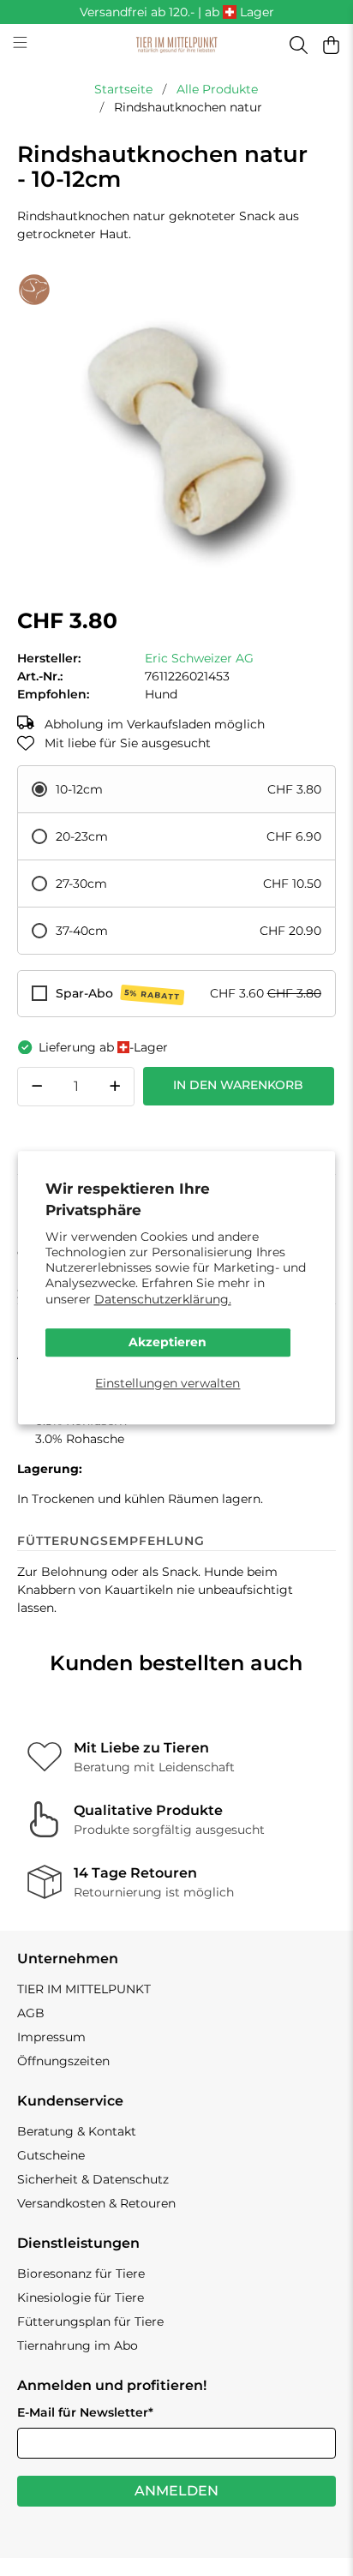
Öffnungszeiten (63, 2061)
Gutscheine (51, 2155)
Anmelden (176, 2491)
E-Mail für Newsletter (85, 2412)
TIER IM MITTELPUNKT (84, 1989)
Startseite (123, 89)
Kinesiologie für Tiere (81, 2297)
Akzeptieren (168, 1342)
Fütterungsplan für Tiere (90, 2321)
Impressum (51, 2037)
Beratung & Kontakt (77, 2131)
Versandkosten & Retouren (96, 2203)
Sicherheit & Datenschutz (93, 2179)
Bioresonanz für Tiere (81, 2273)
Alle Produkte (217, 89)
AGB (31, 2013)
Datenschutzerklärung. (163, 1299)
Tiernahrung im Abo (78, 2345)
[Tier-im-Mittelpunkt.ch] (176, 45)
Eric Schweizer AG (199, 658)
